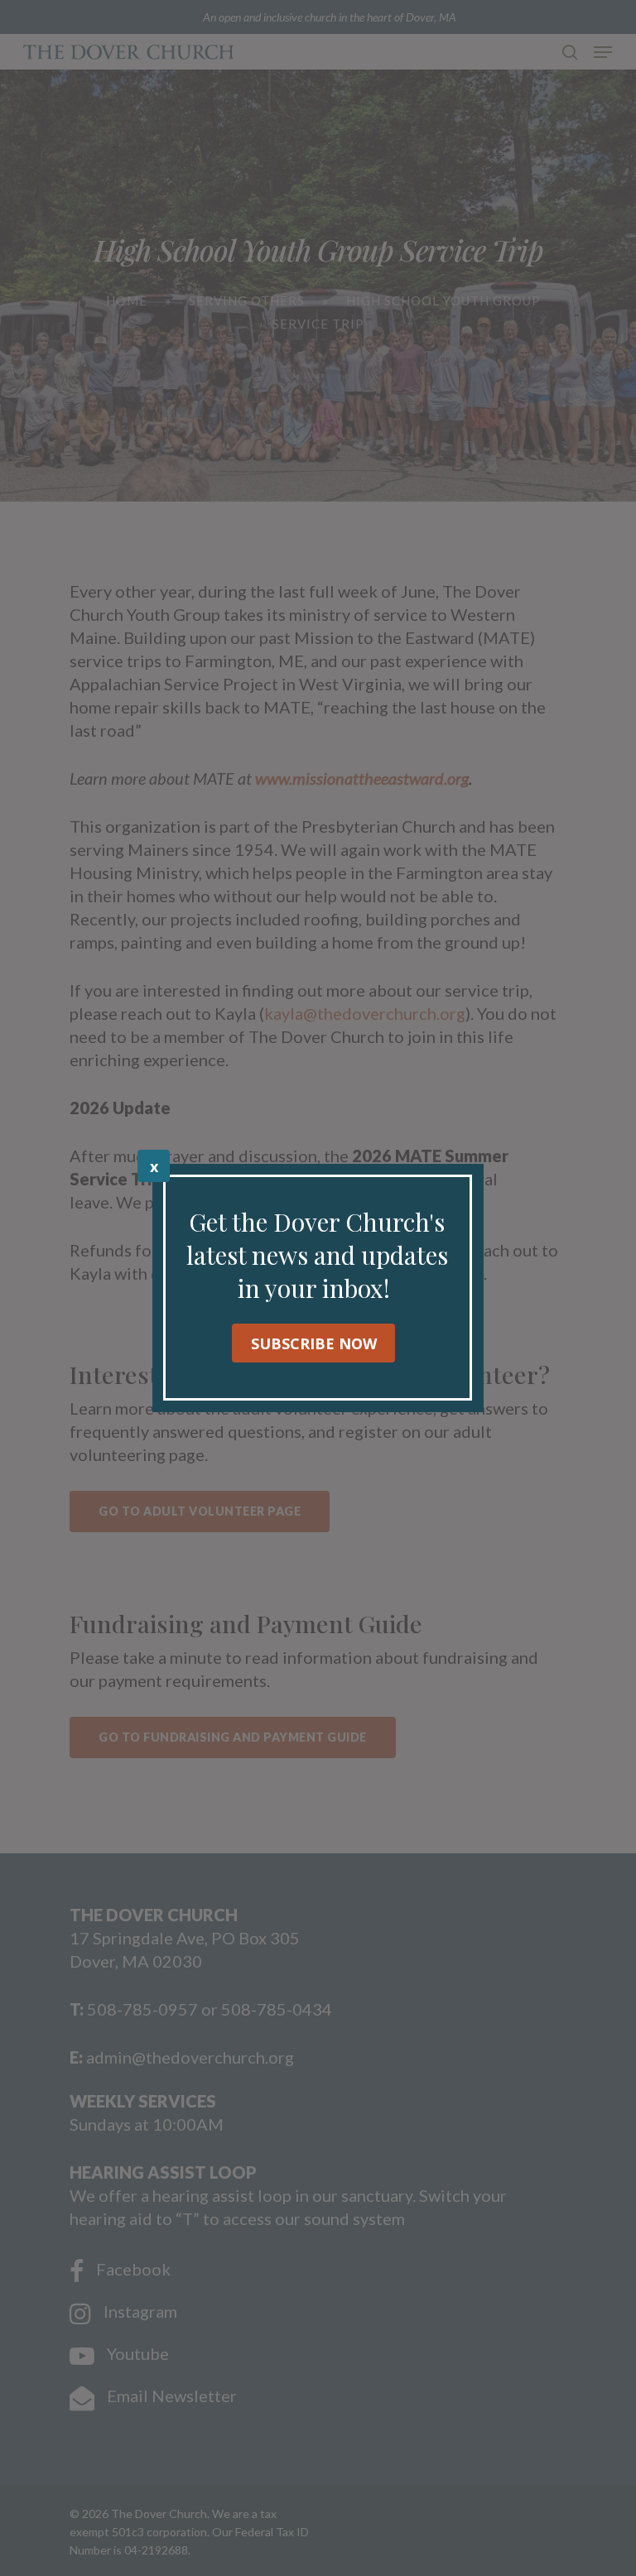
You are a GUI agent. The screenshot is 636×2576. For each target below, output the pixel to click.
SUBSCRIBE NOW (314, 1343)
